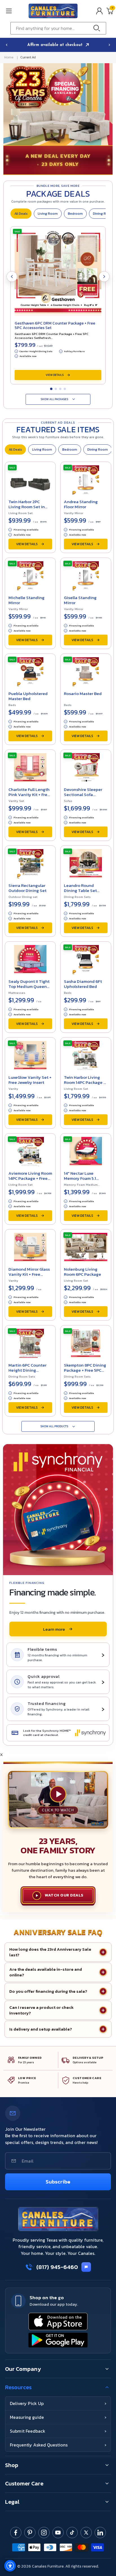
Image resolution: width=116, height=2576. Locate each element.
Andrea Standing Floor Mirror (81, 504)
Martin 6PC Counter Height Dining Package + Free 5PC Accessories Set (27, 1373)
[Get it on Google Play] (58, 2340)
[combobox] (58, 28)
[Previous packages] (12, 277)
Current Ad (28, 57)
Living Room (48, 214)
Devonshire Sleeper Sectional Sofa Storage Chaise (83, 794)
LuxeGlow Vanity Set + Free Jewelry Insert (30, 1080)
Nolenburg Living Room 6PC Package (82, 1272)
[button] (15, 11)
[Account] (99, 11)
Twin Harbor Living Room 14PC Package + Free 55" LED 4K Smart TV (85, 1085)
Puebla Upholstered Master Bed (28, 696)
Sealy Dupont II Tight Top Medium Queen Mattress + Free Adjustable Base (29, 989)
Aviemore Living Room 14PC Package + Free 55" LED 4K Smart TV (30, 1178)
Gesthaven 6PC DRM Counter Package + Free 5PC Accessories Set (55, 325)
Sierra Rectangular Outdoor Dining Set (27, 888)
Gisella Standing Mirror (80, 600)
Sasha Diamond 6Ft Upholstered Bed (83, 984)
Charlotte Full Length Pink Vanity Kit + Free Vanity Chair (29, 794)
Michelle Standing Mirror (26, 600)
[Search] (98, 28)
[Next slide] (110, 45)
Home (9, 57)
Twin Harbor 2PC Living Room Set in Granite (27, 507)
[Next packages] (104, 277)
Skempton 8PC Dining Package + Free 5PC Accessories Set (85, 1370)
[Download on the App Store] (58, 2321)
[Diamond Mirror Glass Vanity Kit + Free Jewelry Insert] (30, 1246)
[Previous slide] (6, 45)
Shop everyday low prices (56, 45)
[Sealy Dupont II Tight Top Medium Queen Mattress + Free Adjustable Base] (30, 959)
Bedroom (75, 214)
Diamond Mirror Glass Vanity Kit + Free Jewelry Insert (29, 1274)
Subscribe (58, 2182)
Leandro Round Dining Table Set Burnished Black (80, 890)
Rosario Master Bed (83, 693)
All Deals (21, 214)
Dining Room (98, 450)
